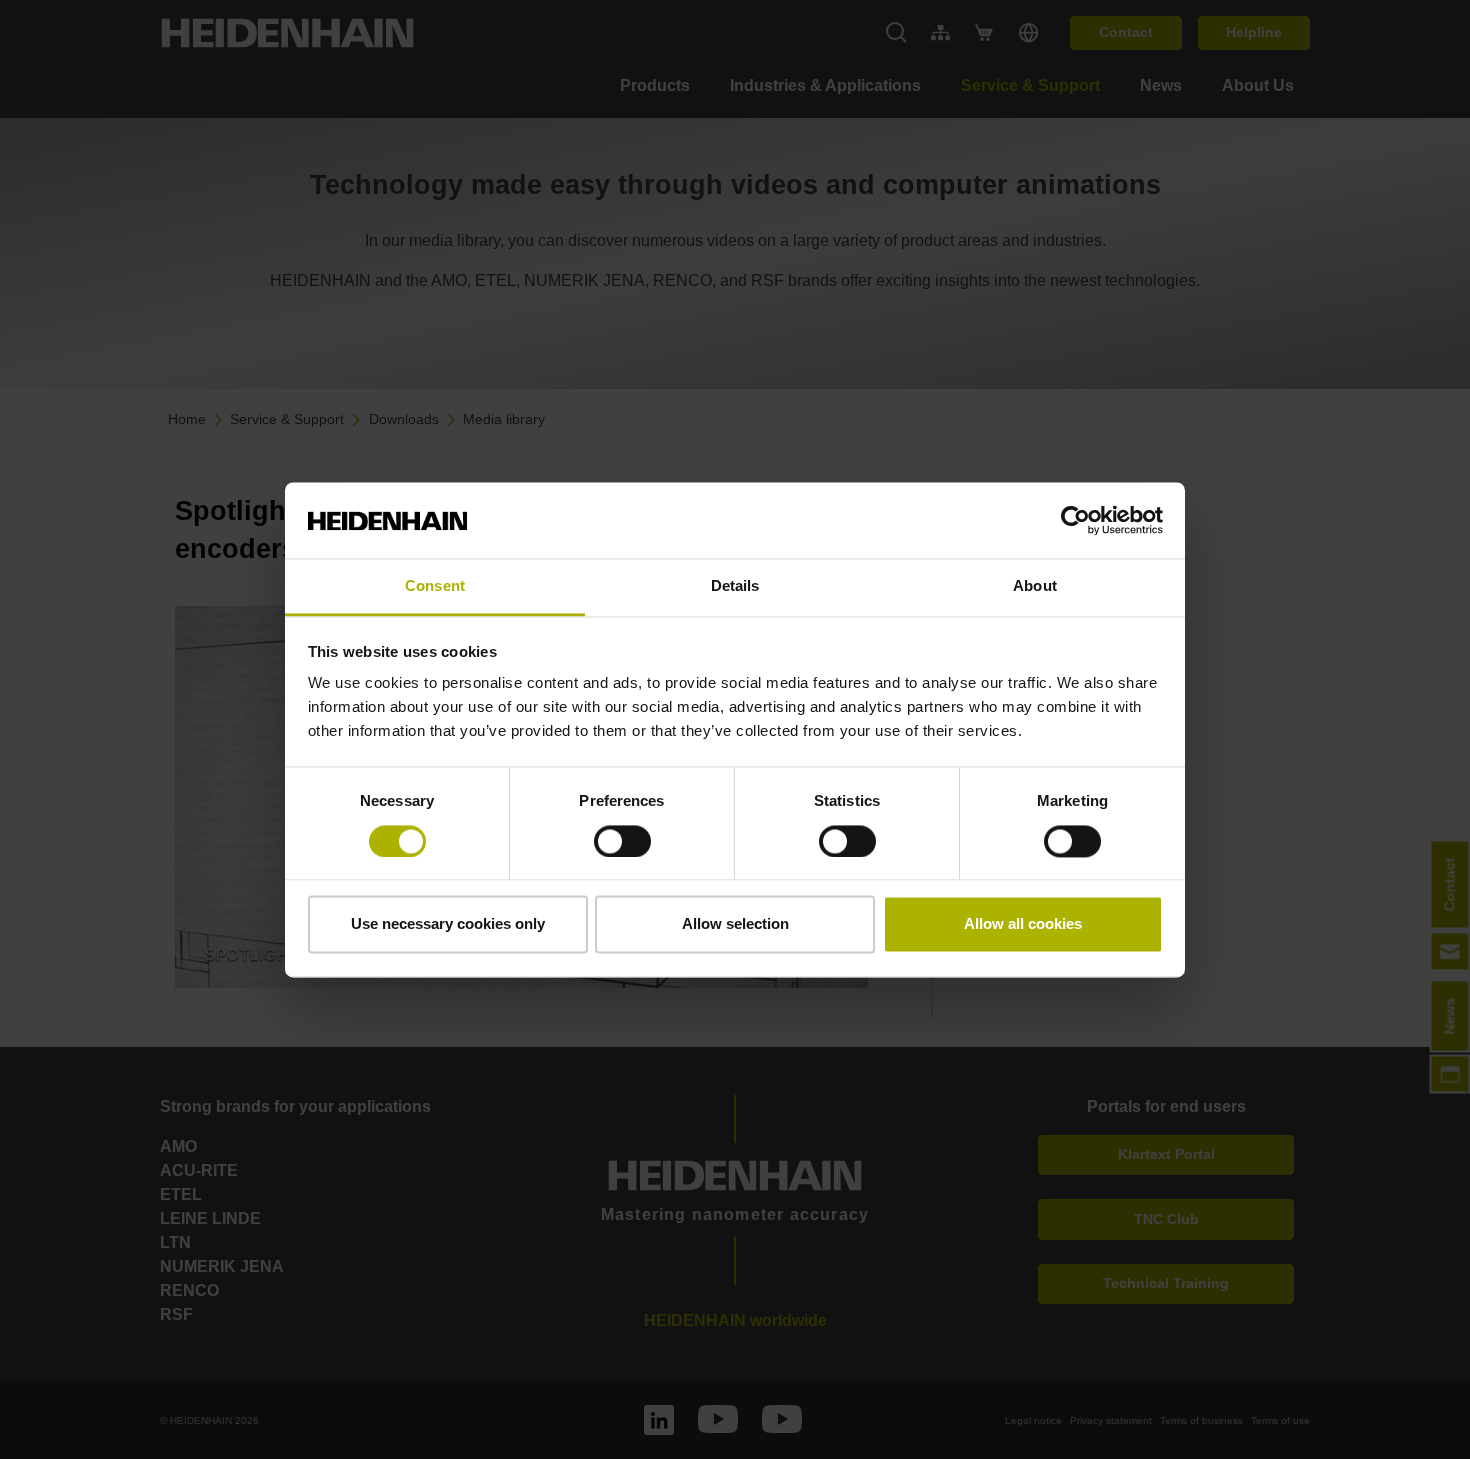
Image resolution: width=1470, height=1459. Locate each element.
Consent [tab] (435, 586)
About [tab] (1035, 586)
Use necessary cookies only (448, 924)
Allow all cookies (1023, 924)
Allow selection (735, 924)
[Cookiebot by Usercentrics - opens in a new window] (1075, 520)
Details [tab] (735, 586)
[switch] (622, 841)
